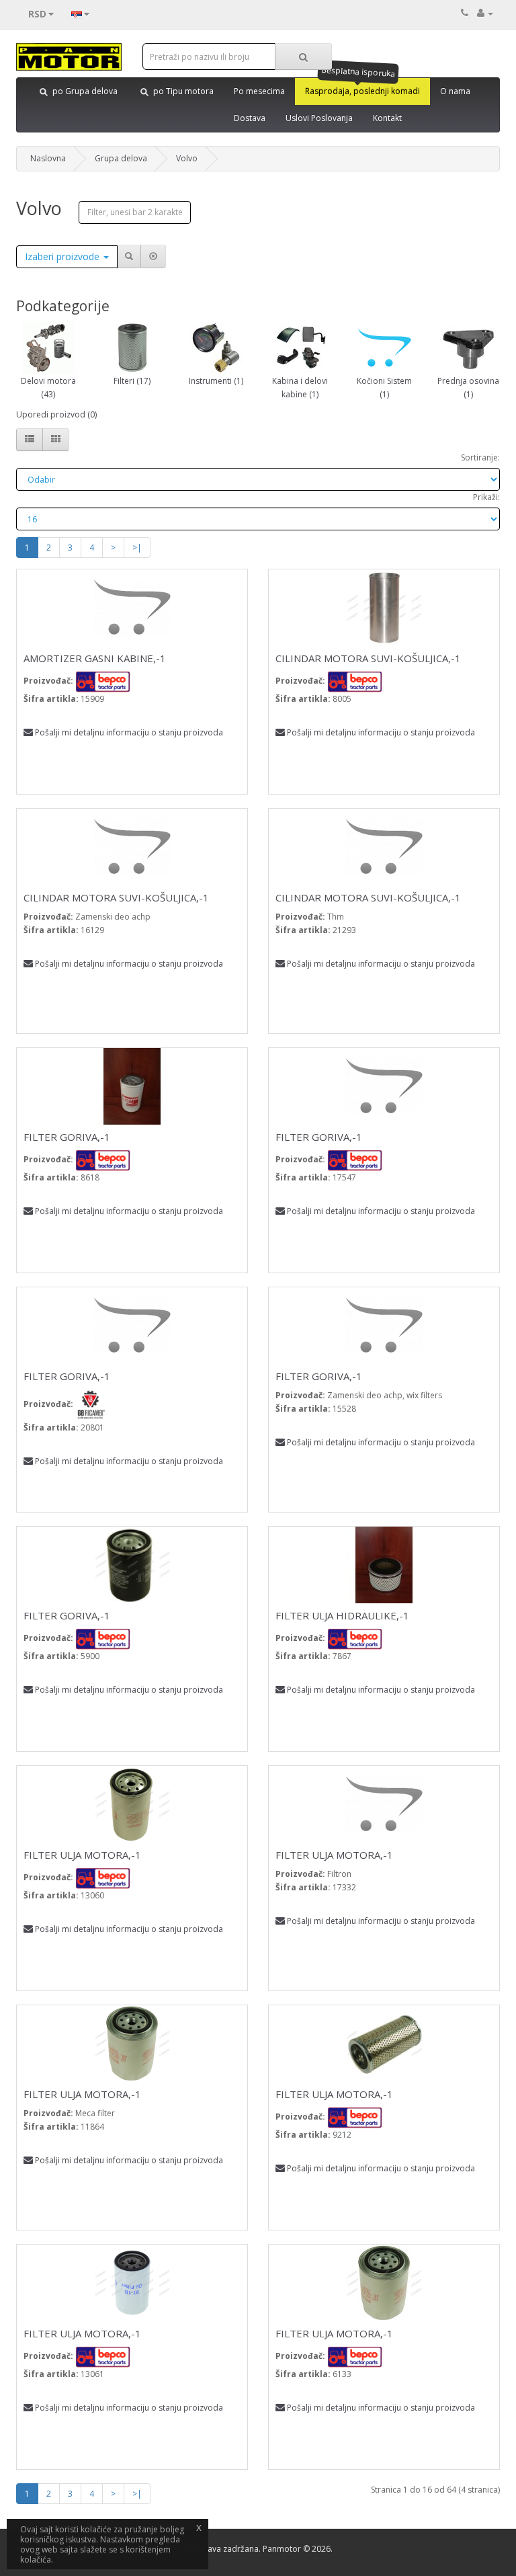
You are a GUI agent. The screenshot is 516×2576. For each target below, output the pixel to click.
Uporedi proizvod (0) (56, 414)
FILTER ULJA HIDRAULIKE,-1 (342, 1615)
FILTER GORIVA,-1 (67, 1137)
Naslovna (48, 158)
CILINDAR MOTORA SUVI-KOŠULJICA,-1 (368, 658)
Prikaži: (486, 497)
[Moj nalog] (485, 13)
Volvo (187, 158)
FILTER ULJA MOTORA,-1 (82, 1855)
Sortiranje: (480, 457)
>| (137, 548)
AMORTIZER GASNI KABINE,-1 (95, 658)
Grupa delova (121, 158)
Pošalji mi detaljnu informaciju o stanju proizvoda (129, 732)
